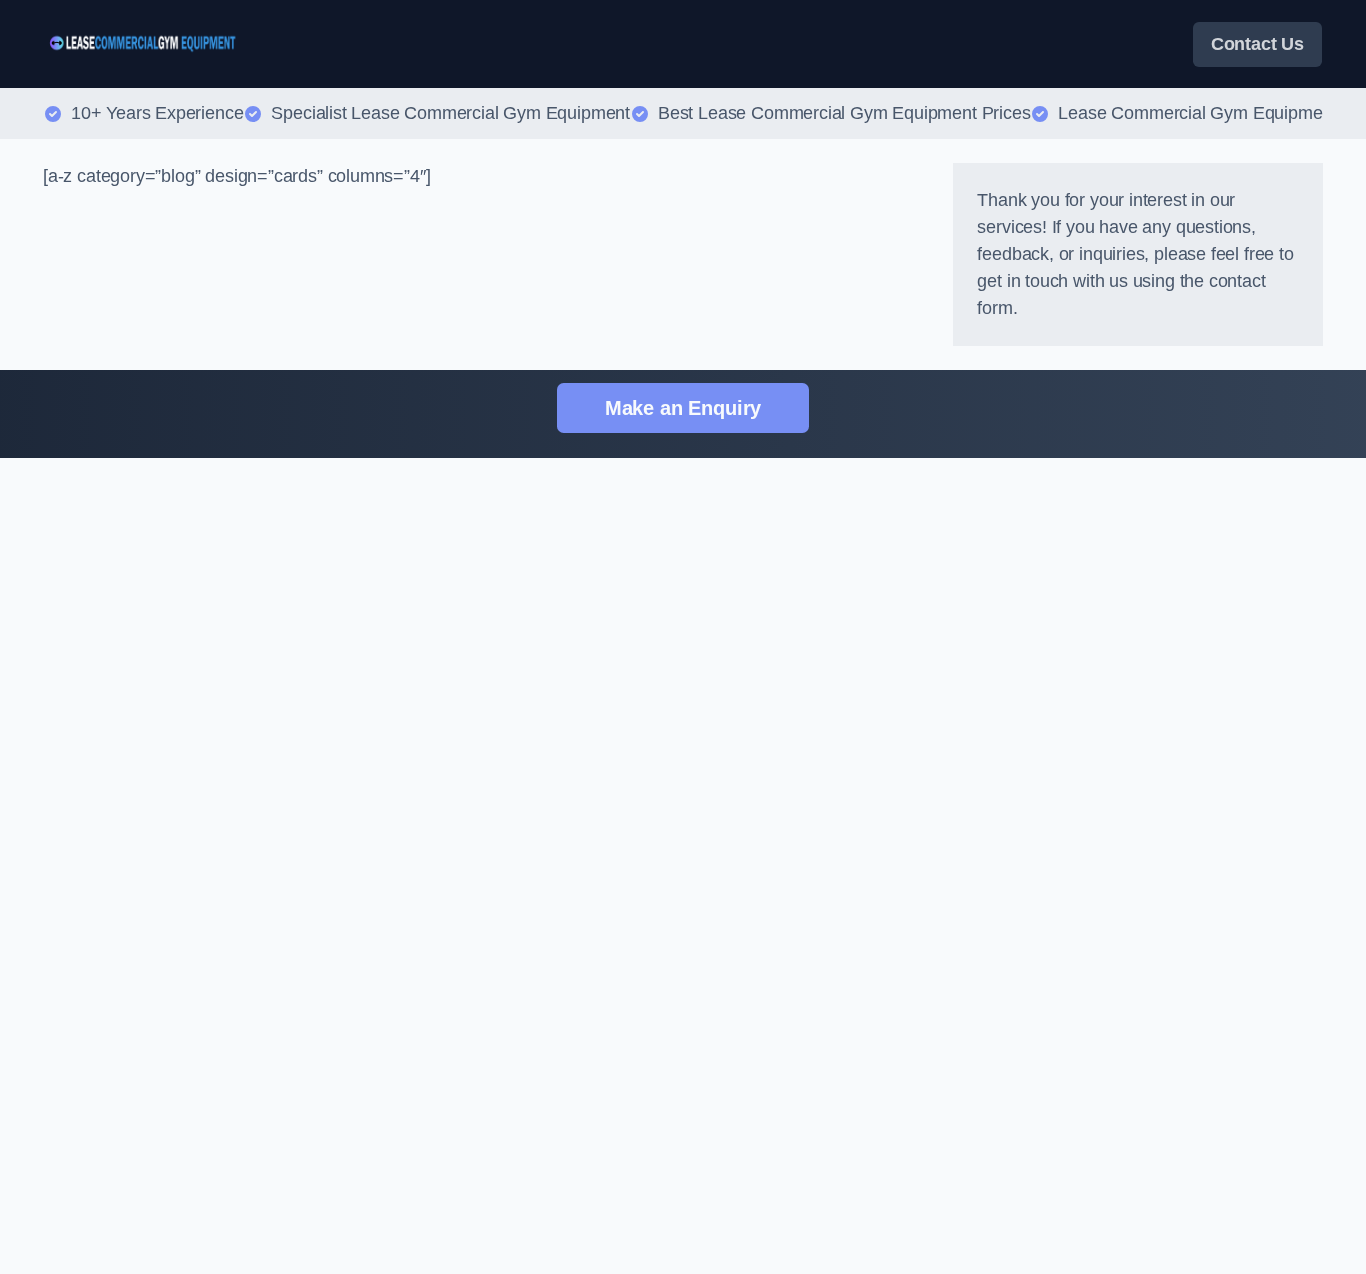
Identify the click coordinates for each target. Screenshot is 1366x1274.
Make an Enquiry (683, 408)
